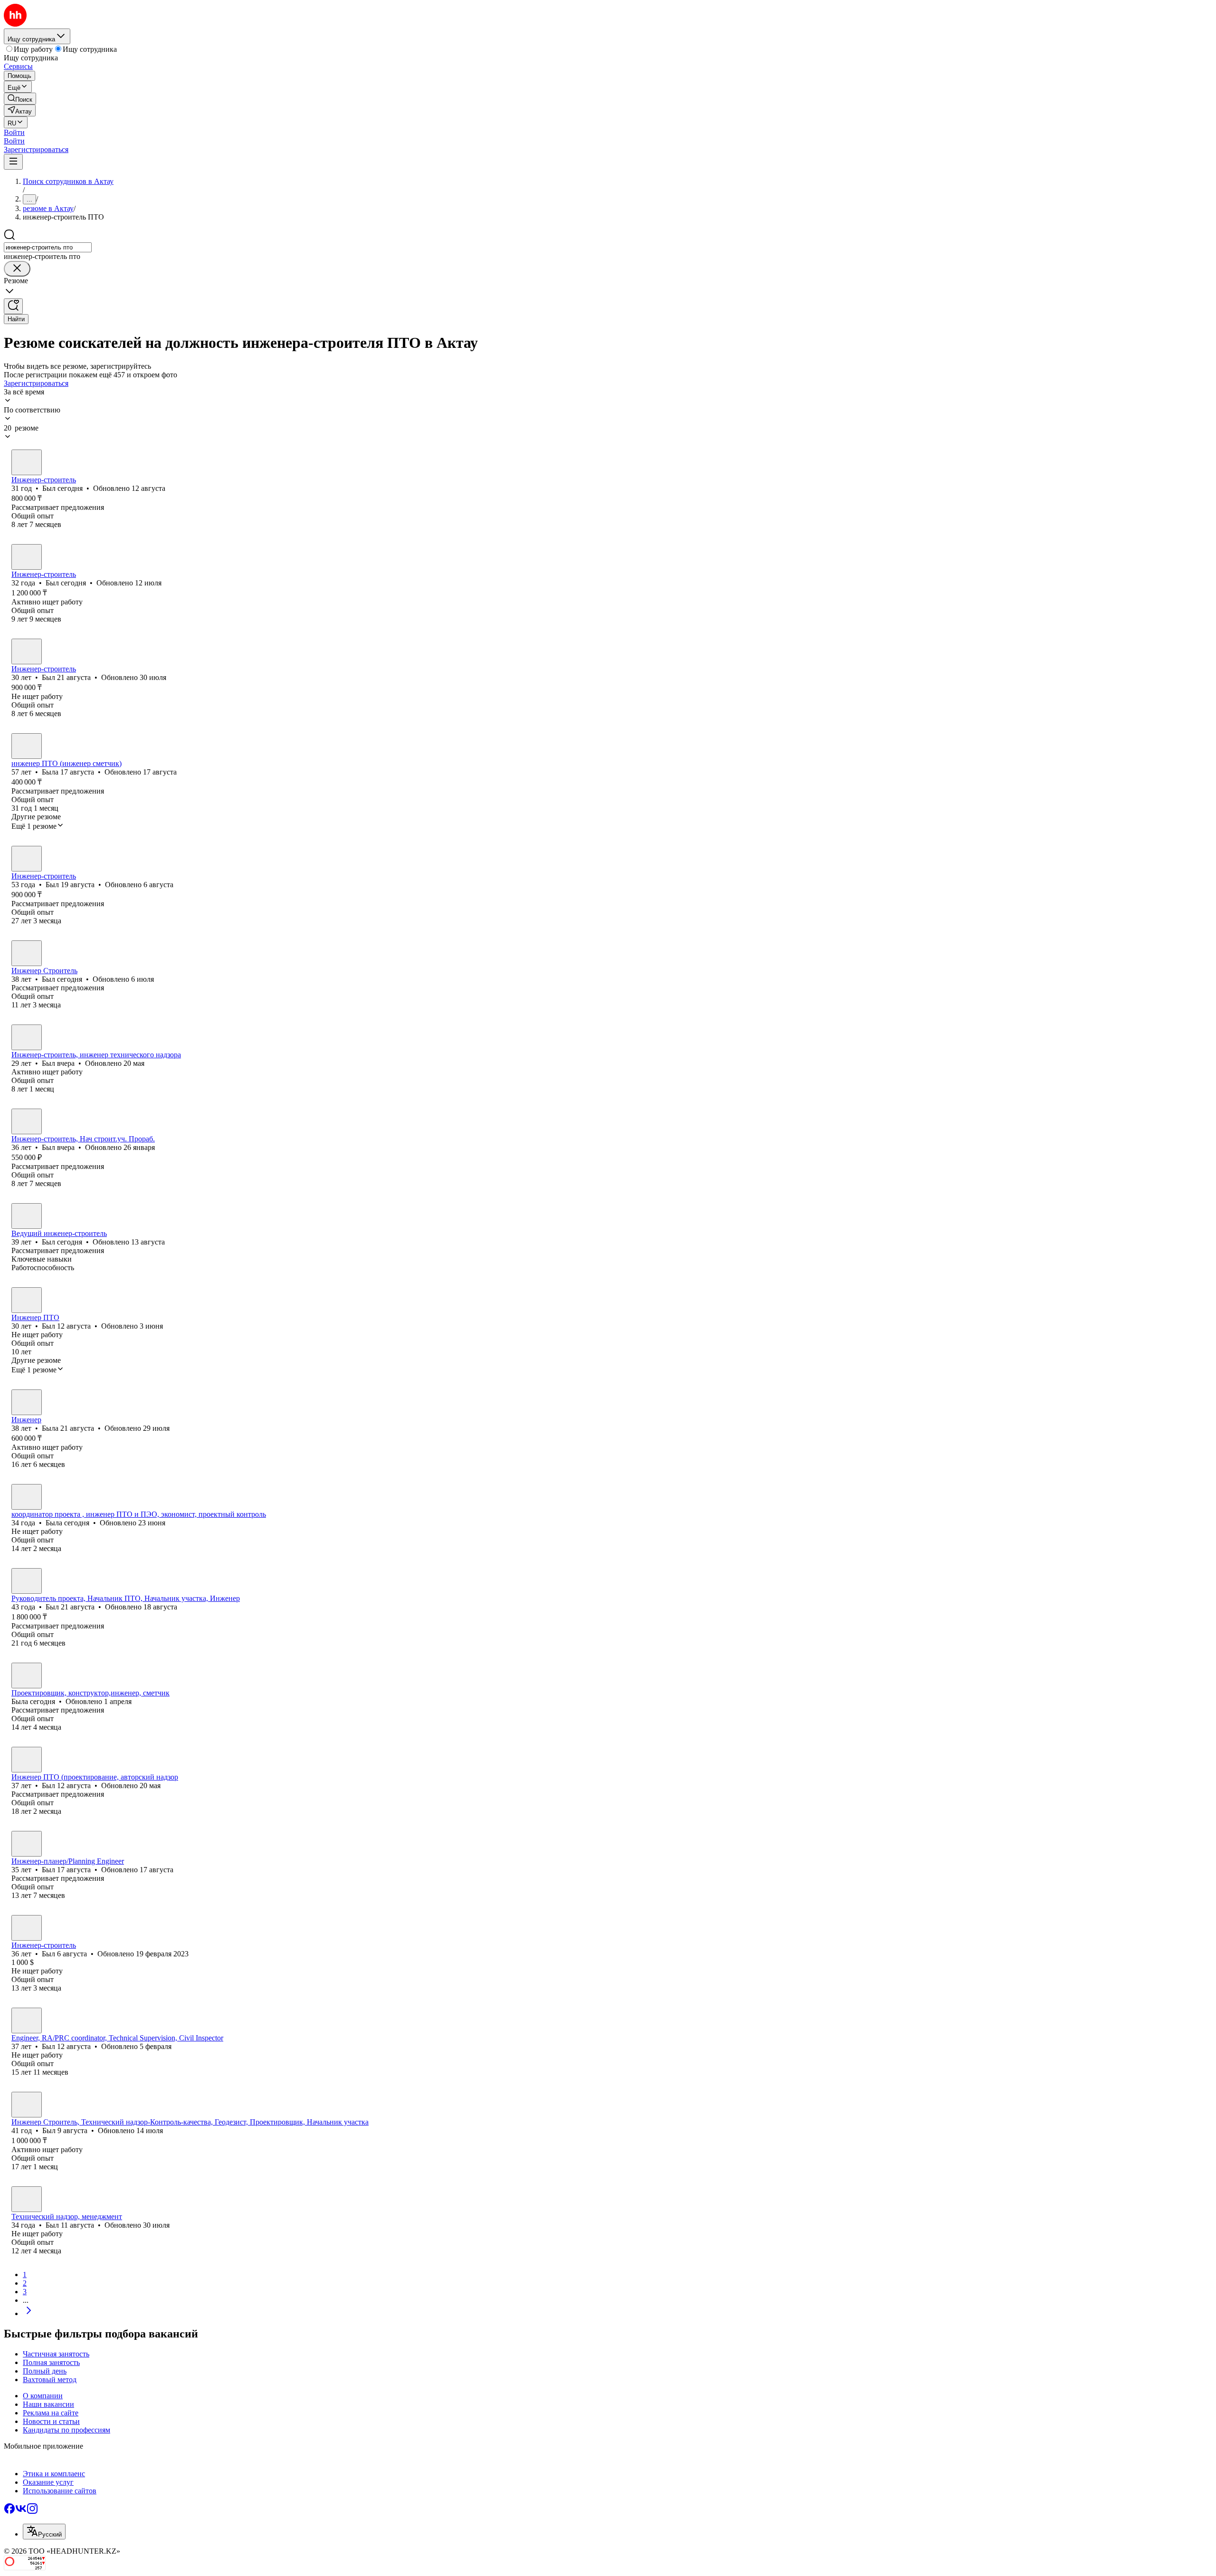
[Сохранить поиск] (13, 306)
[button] (14, 132)
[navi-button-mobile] (13, 162)
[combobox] (48, 247)
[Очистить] (17, 269)
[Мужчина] (27, 462)
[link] (20, 99)
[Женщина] (27, 746)
